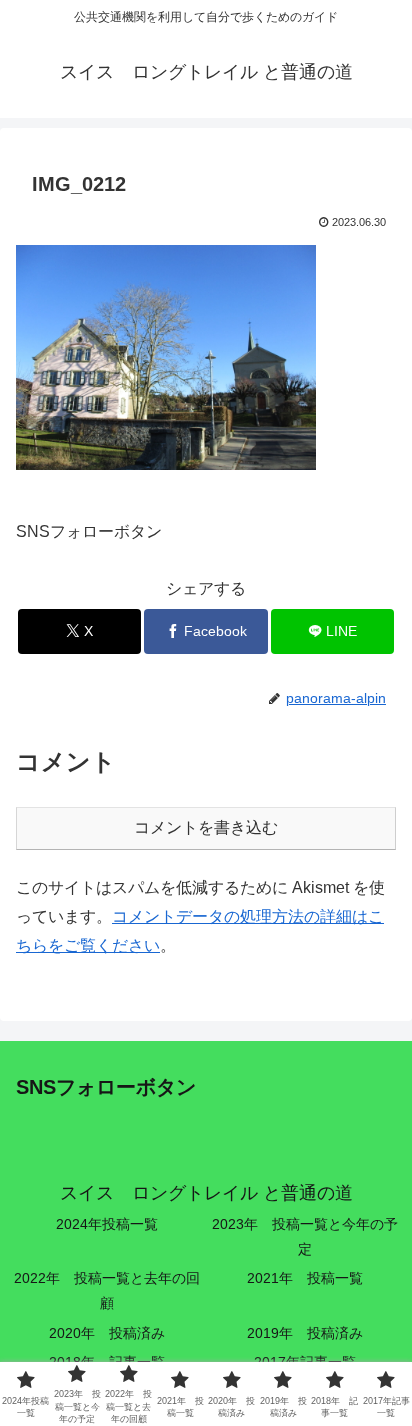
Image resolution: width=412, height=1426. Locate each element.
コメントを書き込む (206, 827)
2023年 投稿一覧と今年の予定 (305, 1236)
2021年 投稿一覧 (305, 1278)
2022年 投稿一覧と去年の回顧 (107, 1290)
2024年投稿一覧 (107, 1224)
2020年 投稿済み (107, 1333)
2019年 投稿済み (305, 1333)
